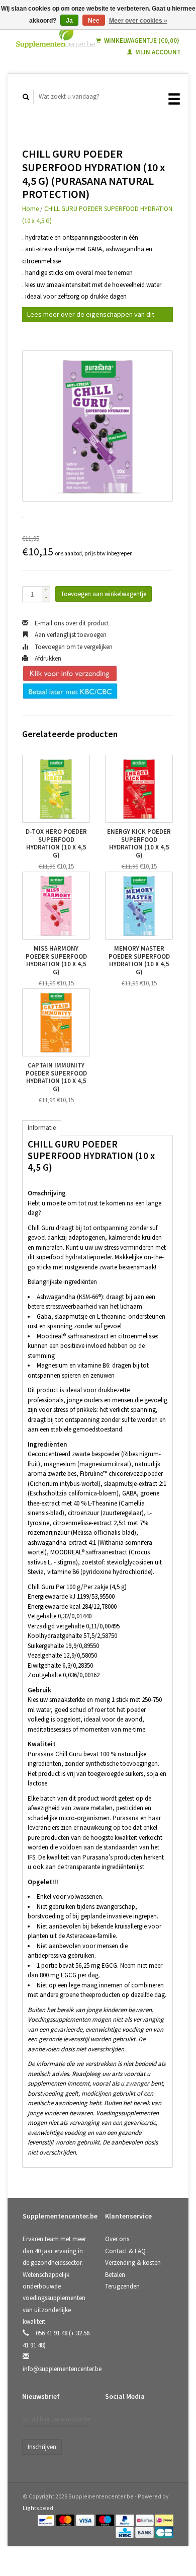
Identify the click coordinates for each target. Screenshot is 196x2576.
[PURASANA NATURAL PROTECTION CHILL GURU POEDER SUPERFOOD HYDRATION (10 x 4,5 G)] (97, 426)
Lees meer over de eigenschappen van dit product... (91, 316)
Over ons (117, 2239)
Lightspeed (38, 2508)
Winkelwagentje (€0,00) (141, 41)
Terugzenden (122, 2286)
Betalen (115, 2275)
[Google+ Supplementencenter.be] (156, 2423)
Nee (94, 21)
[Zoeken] (26, 97)
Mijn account (157, 52)
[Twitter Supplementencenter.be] (135, 2423)
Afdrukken (47, 658)
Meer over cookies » (138, 21)
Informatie (42, 1128)
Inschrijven (42, 2447)
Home (30, 209)
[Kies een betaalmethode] (46, 2520)
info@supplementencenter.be (62, 2369)
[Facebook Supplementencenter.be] (115, 2423)
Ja (69, 21)
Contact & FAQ (125, 2251)
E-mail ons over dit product (71, 623)
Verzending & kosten (133, 2263)
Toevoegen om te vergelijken (73, 647)
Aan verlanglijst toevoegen (70, 635)
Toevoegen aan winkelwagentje (104, 594)
